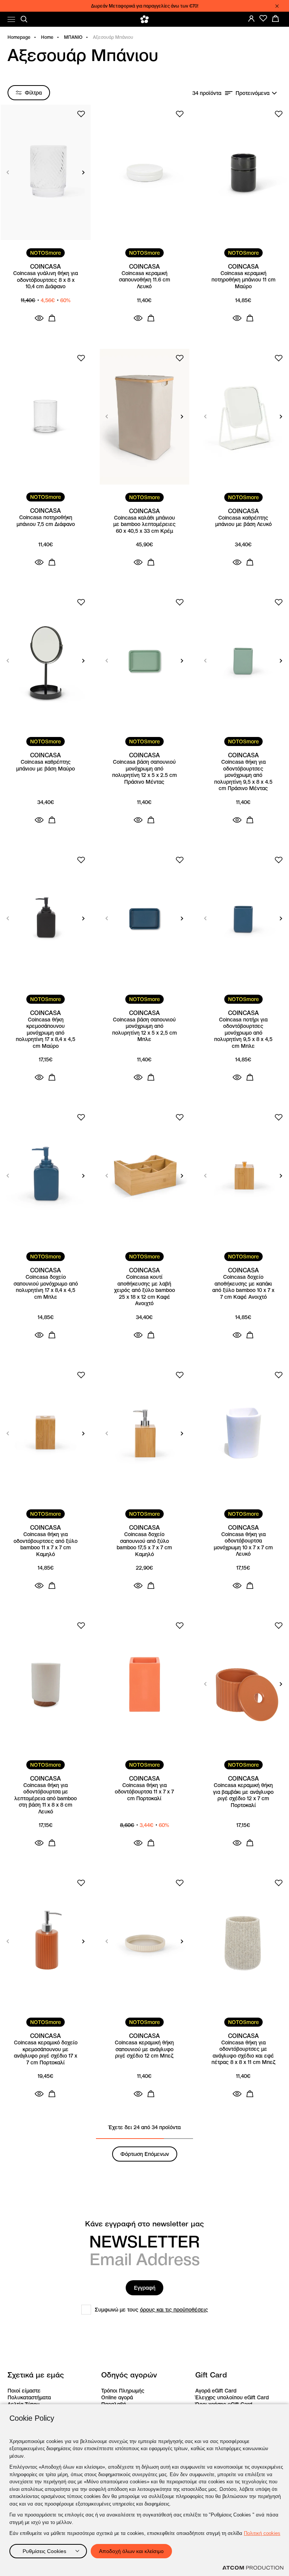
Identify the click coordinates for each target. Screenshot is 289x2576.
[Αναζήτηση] (24, 19)
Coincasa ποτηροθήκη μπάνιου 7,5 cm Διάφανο (46, 521)
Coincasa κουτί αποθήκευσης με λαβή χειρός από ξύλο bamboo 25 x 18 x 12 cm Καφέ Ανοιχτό (144, 1290)
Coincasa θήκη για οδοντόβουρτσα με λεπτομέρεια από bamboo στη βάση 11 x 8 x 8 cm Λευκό (46, 1799)
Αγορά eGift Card (216, 2391)
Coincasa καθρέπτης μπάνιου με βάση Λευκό (243, 521)
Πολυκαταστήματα (29, 2397)
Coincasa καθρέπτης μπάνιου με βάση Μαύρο (46, 765)
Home (47, 37)
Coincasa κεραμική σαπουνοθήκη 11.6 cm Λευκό (144, 280)
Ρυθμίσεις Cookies (44, 2551)
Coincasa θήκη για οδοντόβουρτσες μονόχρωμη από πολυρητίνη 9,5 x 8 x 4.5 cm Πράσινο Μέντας (243, 775)
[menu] (11, 19)
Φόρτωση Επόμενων (145, 2154)
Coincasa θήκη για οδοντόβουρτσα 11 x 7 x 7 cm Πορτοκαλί (144, 1792)
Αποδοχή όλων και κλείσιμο (131, 2551)
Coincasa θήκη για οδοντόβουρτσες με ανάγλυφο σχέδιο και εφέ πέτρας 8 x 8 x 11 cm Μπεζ (243, 2053)
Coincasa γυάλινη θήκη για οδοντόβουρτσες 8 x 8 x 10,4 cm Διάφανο (46, 280)
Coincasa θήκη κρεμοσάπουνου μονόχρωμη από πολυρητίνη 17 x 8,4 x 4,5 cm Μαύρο (46, 1033)
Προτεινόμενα (252, 93)
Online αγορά (117, 2397)
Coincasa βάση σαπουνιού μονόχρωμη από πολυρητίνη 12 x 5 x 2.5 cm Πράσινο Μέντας (144, 772)
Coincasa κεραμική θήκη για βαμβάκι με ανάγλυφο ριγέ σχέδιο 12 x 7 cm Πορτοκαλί (243, 1795)
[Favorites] (263, 18)
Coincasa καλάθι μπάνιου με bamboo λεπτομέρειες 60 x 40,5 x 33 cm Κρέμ (144, 524)
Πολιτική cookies (262, 2533)
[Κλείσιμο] (277, 6)
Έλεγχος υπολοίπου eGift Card (232, 2397)
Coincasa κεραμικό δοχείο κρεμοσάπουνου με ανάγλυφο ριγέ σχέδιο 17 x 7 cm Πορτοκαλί (46, 2053)
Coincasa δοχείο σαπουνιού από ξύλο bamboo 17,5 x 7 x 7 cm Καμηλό (144, 1544)
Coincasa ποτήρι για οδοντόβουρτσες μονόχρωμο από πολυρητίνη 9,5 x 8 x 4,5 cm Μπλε (243, 1033)
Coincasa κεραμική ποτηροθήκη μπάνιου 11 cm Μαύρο (243, 280)
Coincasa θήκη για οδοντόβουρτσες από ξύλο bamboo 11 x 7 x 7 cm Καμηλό (46, 1544)
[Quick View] (39, 318)
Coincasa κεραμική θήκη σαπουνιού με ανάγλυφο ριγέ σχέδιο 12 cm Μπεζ (144, 2049)
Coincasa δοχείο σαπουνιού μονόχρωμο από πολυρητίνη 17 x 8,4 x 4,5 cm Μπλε (46, 1287)
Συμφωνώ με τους (151, 2310)
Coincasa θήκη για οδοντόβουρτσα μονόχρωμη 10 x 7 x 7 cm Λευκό (243, 1544)
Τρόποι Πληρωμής (123, 2391)
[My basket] (275, 18)
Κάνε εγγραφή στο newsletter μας (144, 2224)
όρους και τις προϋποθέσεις (174, 2310)
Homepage (19, 37)
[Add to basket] (52, 318)
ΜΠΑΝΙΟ (73, 37)
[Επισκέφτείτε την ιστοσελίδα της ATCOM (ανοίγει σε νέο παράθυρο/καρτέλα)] (253, 2568)
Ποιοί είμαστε (24, 2391)
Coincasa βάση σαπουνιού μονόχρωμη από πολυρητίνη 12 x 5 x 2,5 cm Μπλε (144, 1030)
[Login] (251, 18)
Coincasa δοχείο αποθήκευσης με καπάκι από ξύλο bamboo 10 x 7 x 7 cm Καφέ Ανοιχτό (243, 1287)
